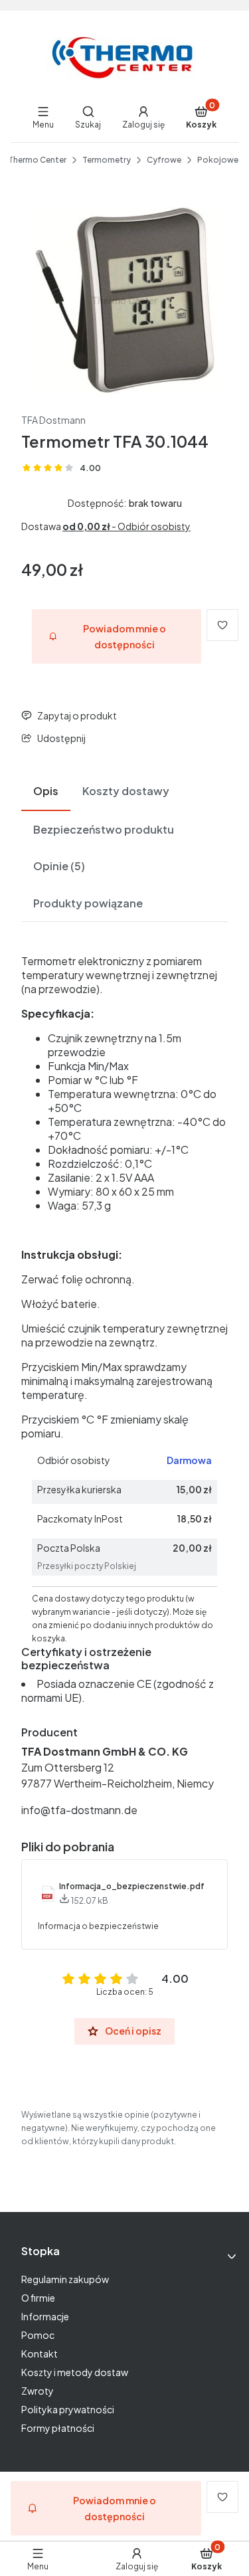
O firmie (38, 2298)
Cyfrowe (164, 160)
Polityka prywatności (68, 2409)
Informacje (45, 2316)
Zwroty (38, 2391)
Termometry (107, 160)
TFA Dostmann (53, 420)
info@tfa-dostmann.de (79, 1810)
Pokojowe (218, 160)
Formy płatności (58, 2428)
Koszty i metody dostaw (75, 2372)
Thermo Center (37, 160)
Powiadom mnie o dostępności (124, 636)
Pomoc (38, 2335)
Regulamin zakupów (65, 2279)
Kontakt (40, 2353)
